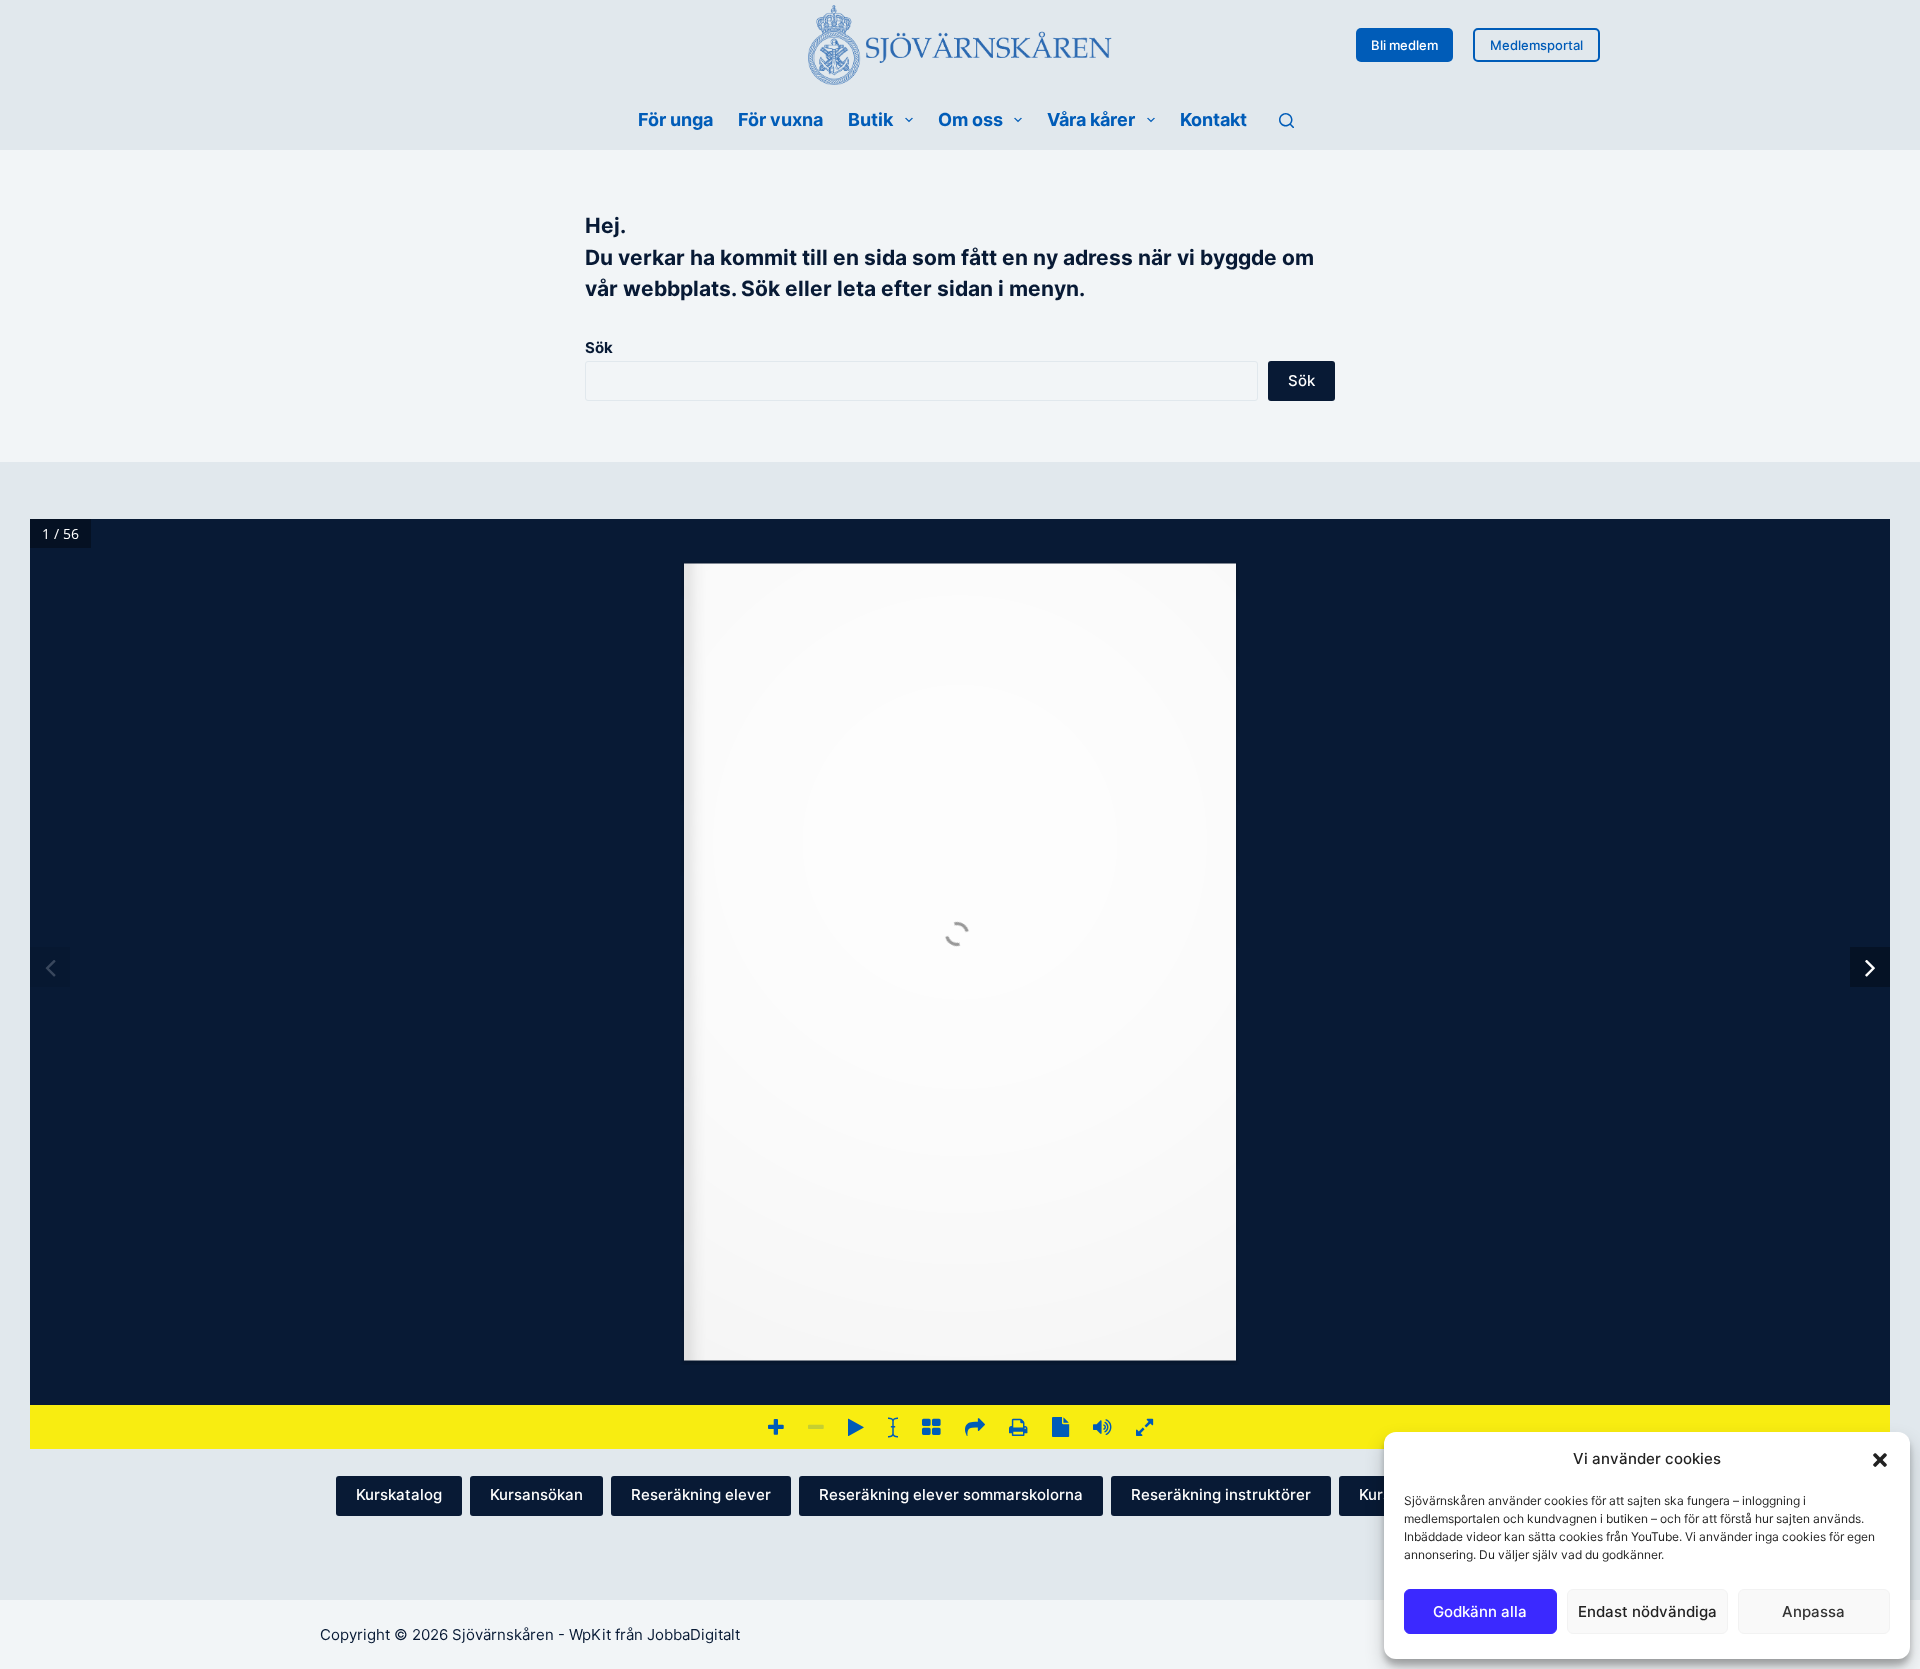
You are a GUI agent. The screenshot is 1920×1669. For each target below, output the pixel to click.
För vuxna (780, 119)
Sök (599, 347)
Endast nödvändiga (1647, 1611)
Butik (870, 119)
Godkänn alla (1480, 1611)
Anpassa (1813, 1611)
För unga (675, 119)
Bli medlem (1404, 45)
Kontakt (1213, 119)
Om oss (970, 119)
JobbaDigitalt (693, 1634)
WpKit (590, 1634)
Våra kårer (1091, 119)
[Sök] (1286, 120)
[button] (1880, 1460)
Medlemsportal (1536, 45)
